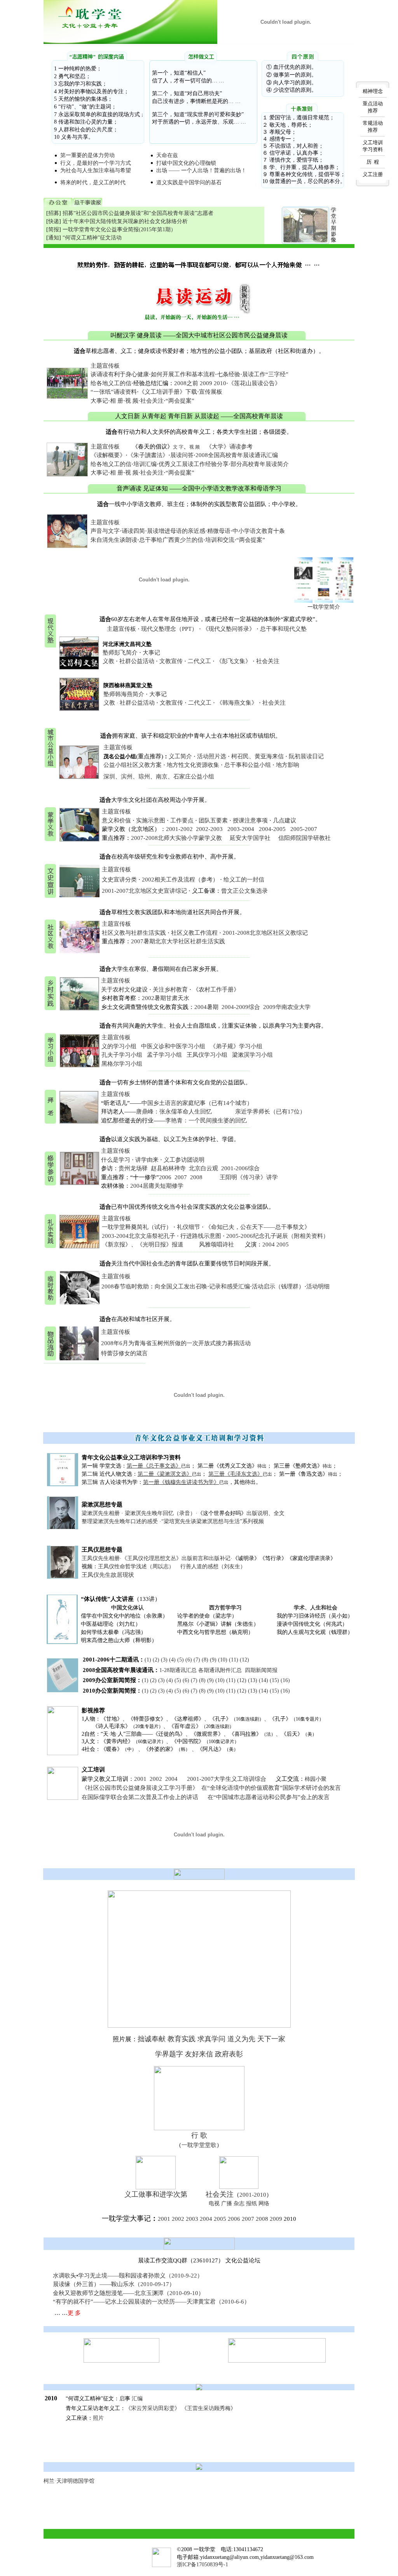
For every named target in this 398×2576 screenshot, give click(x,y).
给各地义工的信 (111, 383)
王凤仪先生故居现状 (108, 1575)
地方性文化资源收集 (193, 765)
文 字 (178, 447)
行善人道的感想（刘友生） (213, 1566)
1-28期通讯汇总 (178, 1670)
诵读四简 (133, 531)
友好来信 (199, 2054)
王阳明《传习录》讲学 (249, 1177)
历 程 (373, 162)
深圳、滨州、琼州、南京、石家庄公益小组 (159, 777)
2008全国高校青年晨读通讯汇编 (237, 455)
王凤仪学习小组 (207, 1055)
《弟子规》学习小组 (236, 1046)
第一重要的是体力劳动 (87, 155)
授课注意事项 (250, 820)
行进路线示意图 (202, 1236)
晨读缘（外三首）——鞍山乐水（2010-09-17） (114, 2284)
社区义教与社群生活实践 (134, 933)
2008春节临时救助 (125, 1286)
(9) (213, 1660)
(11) (234, 1660)
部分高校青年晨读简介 (260, 464)
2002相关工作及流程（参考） (180, 880)
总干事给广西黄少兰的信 (171, 540)
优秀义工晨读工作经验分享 (194, 464)
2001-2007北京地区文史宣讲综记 (144, 891)
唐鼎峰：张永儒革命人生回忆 (175, 1112)
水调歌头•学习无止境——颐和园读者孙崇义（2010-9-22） (128, 2276)
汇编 (137, 2399)
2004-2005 (272, 829)
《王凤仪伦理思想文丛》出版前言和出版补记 (176, 1558)
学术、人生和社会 (316, 1608)
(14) (264, 1680)
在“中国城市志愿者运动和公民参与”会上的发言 (269, 1797)
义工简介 (180, 756)
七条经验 (229, 374)
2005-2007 (304, 829)
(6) (189, 1660)
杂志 (239, 2203)
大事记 (99, 401)
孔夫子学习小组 (122, 1055)
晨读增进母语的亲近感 (176, 531)
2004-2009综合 (241, 1007)
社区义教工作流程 (194, 933)
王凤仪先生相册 (101, 1558)
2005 (283, 1244)
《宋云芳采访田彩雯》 (153, 2408)
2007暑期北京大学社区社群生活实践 (178, 941)
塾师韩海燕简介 (124, 694)
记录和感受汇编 (230, 1286)
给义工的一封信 (244, 880)
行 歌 (199, 2135)
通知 (54, 238)
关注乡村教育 (170, 990)
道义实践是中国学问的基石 (189, 182)
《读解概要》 (108, 455)
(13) (253, 1680)
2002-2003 (209, 829)
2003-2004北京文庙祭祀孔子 (139, 1236)
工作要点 (182, 820)
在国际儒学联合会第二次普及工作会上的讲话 (140, 1797)
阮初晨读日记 (306, 756)
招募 (54, 213)
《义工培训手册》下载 (168, 392)
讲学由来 (147, 1160)
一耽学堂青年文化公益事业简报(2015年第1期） (119, 230)
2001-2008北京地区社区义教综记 (265, 933)
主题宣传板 (105, 366)
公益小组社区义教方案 (133, 765)
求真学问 (211, 2039)
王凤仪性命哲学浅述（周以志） (136, 1566)
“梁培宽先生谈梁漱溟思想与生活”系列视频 (213, 1521)
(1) (148, 1660)
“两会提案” (180, 401)
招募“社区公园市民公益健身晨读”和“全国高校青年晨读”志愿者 (138, 213)
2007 (181, 1177)
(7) (197, 1660)
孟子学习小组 (164, 1055)
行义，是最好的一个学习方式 (96, 163)
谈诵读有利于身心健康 (120, 374)
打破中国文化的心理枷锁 (186, 163)
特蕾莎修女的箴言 (124, 1353)
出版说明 (257, 1513)
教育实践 (182, 2039)
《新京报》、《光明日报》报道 (143, 1244)
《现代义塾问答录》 (229, 629)
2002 (156, 1779)
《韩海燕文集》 (237, 703)
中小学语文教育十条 (259, 531)
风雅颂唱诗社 (216, 1244)
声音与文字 (105, 531)
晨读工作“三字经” (265, 374)
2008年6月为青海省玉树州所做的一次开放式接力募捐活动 (176, 1343)
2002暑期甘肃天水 (166, 998)
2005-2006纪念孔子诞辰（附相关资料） (278, 1236)
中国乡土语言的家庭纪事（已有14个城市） (197, 1103)
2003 (192, 2219)
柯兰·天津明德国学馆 (69, 2481)
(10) (223, 1660)
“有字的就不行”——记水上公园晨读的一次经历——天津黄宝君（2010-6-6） (151, 2302)
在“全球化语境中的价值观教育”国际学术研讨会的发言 (271, 1788)
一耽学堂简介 (324, 607)
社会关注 (152, 401)
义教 (108, 661)
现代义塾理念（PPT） (169, 629)
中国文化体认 (127, 1608)
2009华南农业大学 (287, 1007)
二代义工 (199, 661)
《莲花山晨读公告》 (254, 383)
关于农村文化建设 (124, 990)
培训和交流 (220, 540)
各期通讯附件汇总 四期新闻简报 (238, 1670)
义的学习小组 (119, 1046)
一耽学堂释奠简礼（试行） (137, 1227)
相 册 (117, 401)
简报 (54, 230)
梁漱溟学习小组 (252, 1055)
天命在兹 (167, 155)
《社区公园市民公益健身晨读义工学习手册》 (140, 1788)
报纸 (251, 2203)
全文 (279, 1513)
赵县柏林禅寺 (168, 1168)
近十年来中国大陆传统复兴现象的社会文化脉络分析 (125, 221)
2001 (140, 1779)
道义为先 (241, 2039)
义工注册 (373, 174)
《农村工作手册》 (216, 990)
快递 (54, 221)
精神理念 (373, 91)
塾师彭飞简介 (120, 653)
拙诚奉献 (152, 2039)
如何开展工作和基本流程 (183, 374)
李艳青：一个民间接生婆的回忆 (206, 1120)
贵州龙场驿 (133, 1168)
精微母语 (219, 531)
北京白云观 (203, 1168)
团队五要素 (213, 820)
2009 (206, 383)
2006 (165, 1177)
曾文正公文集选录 (244, 891)
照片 (98, 2418)
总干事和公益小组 (248, 765)
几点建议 (285, 820)
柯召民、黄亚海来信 (257, 756)
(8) (205, 1660)
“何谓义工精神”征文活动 (92, 238)
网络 (264, 2203)
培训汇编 (145, 464)
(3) (164, 1660)
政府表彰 (229, 2054)
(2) (156, 1660)
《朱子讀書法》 (148, 455)
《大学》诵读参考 (229, 447)
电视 (214, 2203)
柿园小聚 (316, 1779)
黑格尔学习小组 (122, 1064)
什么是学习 (116, 1160)
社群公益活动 (137, 661)
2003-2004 (241, 829)
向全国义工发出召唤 (181, 1286)
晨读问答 (182, 455)
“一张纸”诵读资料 (114, 392)
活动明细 (318, 1286)
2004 (269, 1244)
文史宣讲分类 (119, 880)
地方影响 (288, 765)
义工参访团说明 (184, 1160)
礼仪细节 (189, 1227)
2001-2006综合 (240, 1168)
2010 (220, 383)
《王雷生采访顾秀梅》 (209, 2408)
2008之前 (186, 383)
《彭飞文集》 (234, 661)
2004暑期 (206, 1007)
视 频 (132, 401)
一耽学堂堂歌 (199, 2145)
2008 (196, 1177)
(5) (181, 1660)
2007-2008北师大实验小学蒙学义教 (176, 838)
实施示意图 (151, 820)
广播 (227, 2203)
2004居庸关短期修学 (157, 1186)
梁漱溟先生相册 (101, 1513)
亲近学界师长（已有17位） (270, 1112)
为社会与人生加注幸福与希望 (96, 170)
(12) (244, 1660)
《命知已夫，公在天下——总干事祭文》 (258, 1227)
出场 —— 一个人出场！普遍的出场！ (201, 170)
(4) (172, 1660)
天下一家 (271, 2039)
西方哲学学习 (225, 1608)
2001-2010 (253, 2195)
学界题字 (169, 2054)
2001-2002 (179, 829)
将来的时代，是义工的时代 (93, 182)
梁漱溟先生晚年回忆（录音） (160, 1513)
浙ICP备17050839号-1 (202, 2565)
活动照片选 (212, 756)
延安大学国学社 (250, 838)
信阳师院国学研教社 (305, 838)
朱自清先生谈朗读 (114, 540)
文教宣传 (171, 661)
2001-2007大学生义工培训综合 (227, 1779)
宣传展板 (211, 392)
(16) (285, 1680)
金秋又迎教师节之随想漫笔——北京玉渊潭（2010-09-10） (128, 2293)
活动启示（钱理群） (278, 1286)
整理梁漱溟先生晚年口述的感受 (120, 1521)
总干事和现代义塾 (283, 629)
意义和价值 (116, 820)
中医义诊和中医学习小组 (173, 1046)
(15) (274, 1680)
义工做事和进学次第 (156, 2194)
